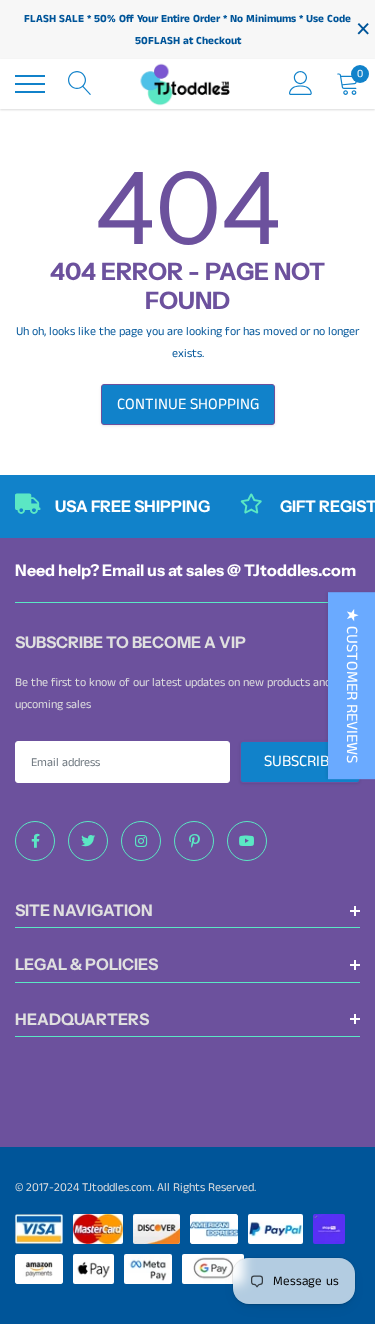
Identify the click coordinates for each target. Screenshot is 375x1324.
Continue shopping (188, 404)
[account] (301, 83)
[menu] (30, 84)
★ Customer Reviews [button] (351, 685)
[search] (80, 84)
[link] (35, 841)
